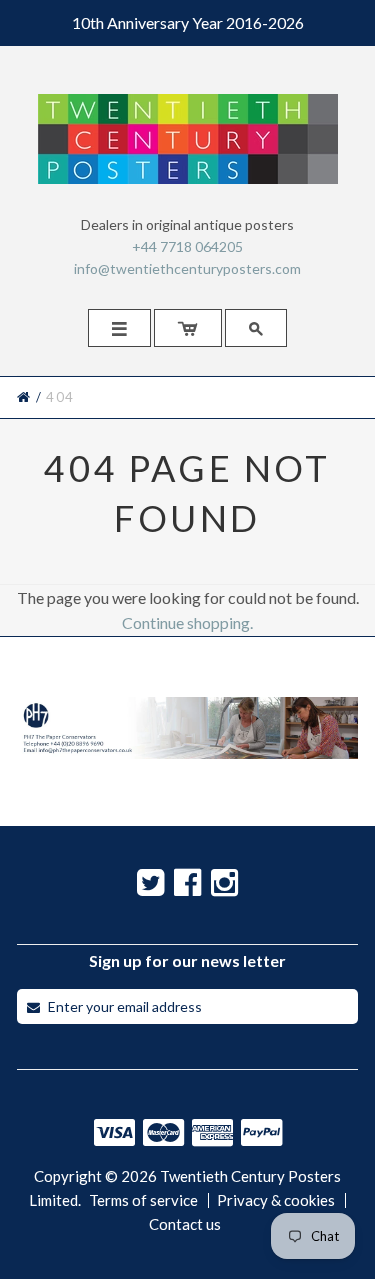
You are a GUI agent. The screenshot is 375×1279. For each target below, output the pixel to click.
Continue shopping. (187, 622)
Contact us (185, 1224)
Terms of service (143, 1200)
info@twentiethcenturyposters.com (187, 268)
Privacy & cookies (276, 1200)
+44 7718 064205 (187, 246)
